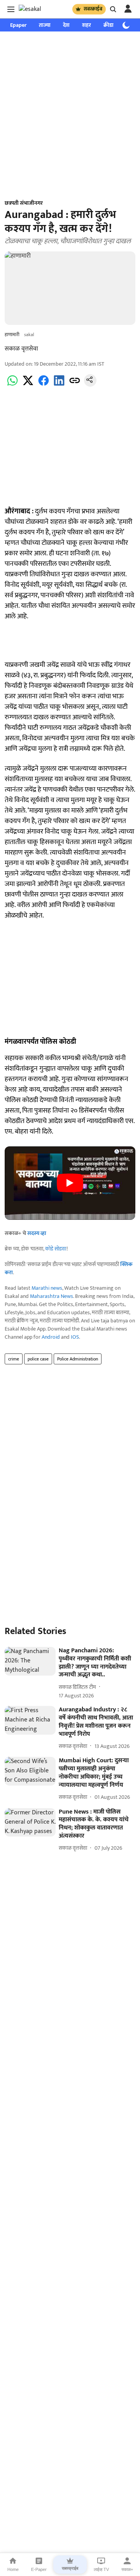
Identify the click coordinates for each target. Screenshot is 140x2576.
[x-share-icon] (28, 385)
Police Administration (78, 1359)
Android (51, 1337)
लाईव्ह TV (101, 2569)
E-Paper (39, 2569)
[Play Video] (70, 1183)
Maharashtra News (52, 1296)
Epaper (18, 25)
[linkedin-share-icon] (59, 385)
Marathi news (47, 1288)
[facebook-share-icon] (44, 385)
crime (14, 1359)
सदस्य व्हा (37, 1233)
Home (13, 2569)
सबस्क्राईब (93, 9)
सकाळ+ (127, 2569)
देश (66, 25)
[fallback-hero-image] (30, 1661)
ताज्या (45, 25)
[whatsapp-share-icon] (12, 385)
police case (38, 1359)
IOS (75, 1337)
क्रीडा (108, 25)
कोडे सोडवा (56, 1249)
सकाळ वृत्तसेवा (21, 349)
